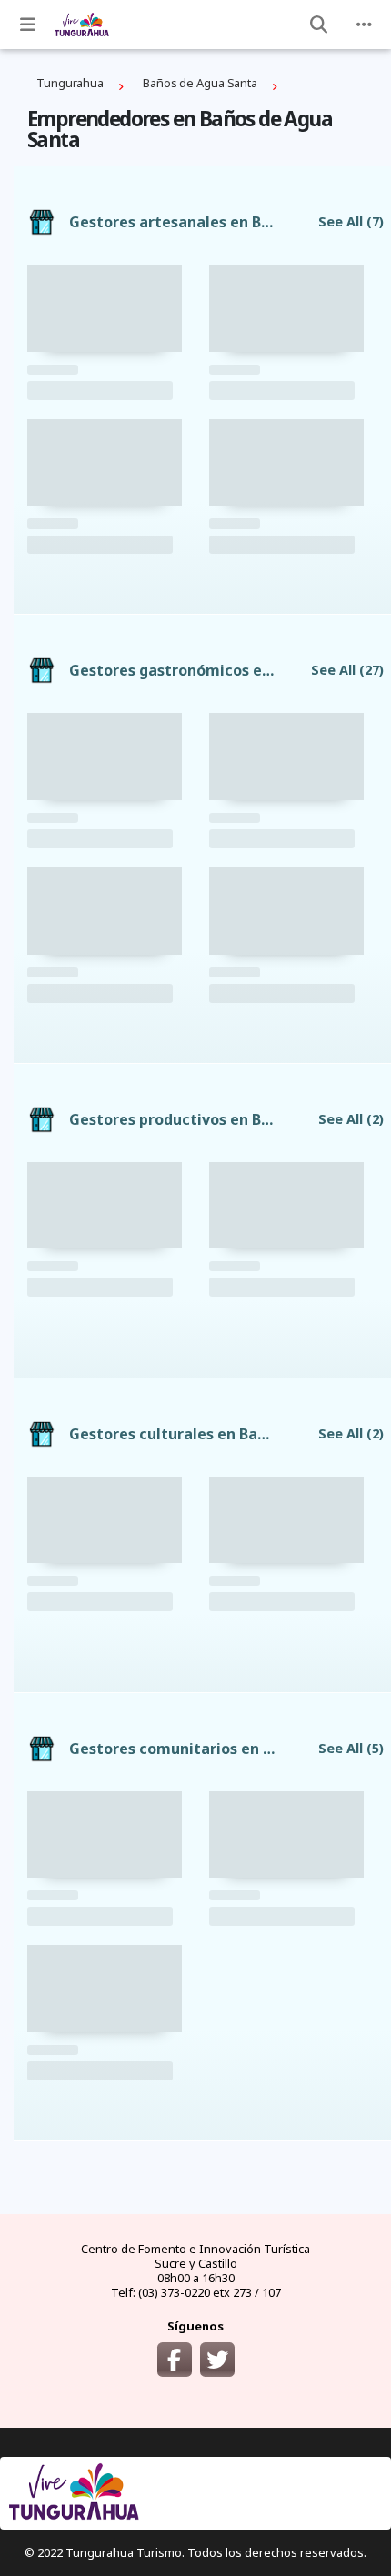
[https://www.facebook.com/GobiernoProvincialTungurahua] (175, 2360)
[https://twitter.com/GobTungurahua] (217, 2360)
